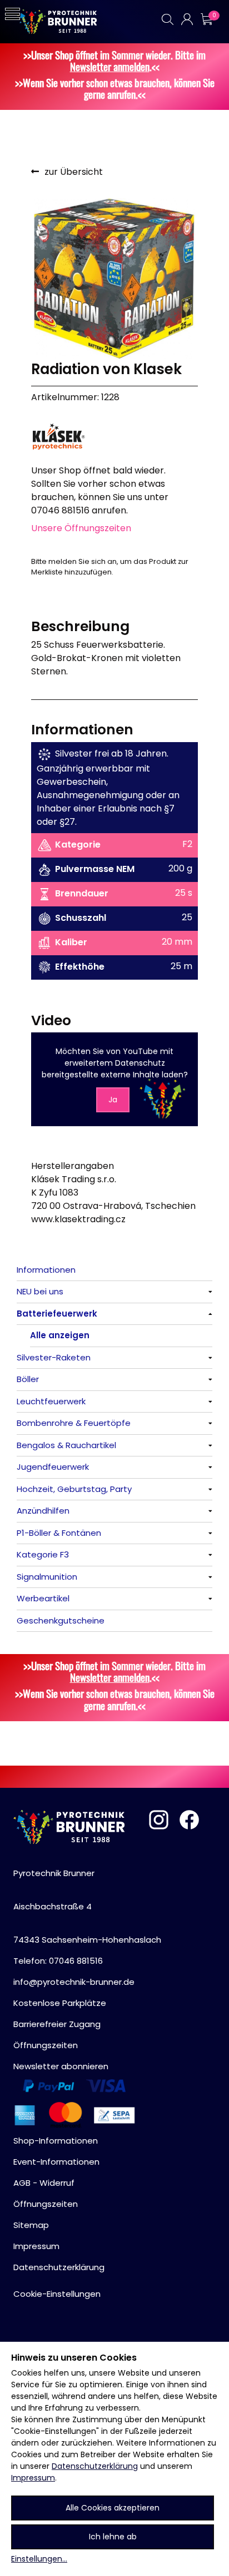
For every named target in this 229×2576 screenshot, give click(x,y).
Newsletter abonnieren (61, 2066)
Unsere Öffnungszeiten (81, 528)
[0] (206, 19)
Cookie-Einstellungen (57, 2294)
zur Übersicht (74, 172)
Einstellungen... (39, 2559)
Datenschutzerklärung (95, 2466)
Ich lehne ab (113, 2537)
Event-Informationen (56, 2162)
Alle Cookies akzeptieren (113, 2508)
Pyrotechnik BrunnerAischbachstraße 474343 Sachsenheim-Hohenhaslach (87, 1906)
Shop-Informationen (56, 2141)
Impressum (33, 2478)
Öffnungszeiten (46, 2045)
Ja (113, 1100)
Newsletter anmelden (110, 66)
